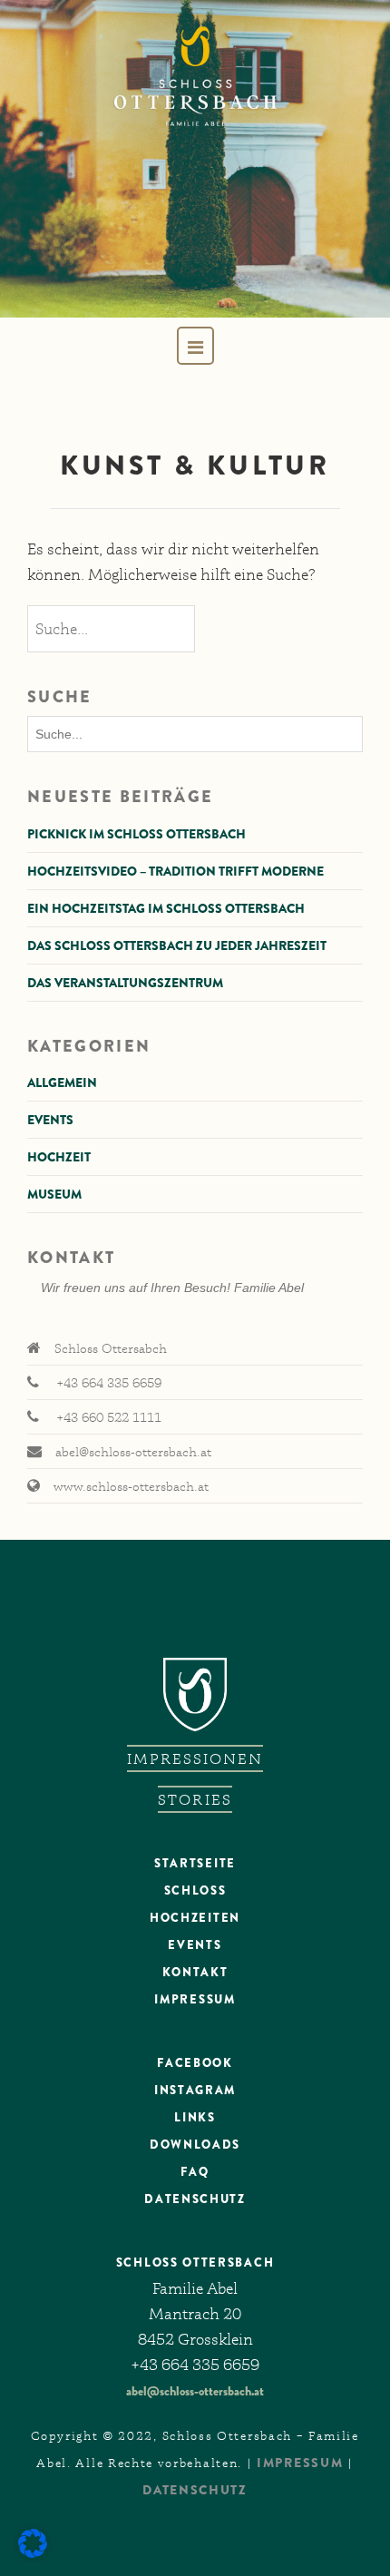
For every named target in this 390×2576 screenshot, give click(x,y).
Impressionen (195, 1758)
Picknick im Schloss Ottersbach (136, 834)
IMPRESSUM (300, 2463)
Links (195, 2117)
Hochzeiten (195, 1918)
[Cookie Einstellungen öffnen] (33, 2553)
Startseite (195, 1863)
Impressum (195, 1999)
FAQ (195, 2172)
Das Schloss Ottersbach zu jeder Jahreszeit (177, 945)
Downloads (195, 2145)
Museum (54, 1194)
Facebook (195, 2063)
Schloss (195, 1890)
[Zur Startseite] (195, 159)
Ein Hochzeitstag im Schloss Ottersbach (166, 908)
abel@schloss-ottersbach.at (195, 2391)
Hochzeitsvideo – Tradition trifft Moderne (175, 871)
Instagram (195, 2090)
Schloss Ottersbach (195, 2263)
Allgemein (62, 1082)
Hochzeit (59, 1157)
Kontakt (195, 1972)
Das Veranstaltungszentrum (125, 983)
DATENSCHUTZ (195, 2199)
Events (50, 1120)
